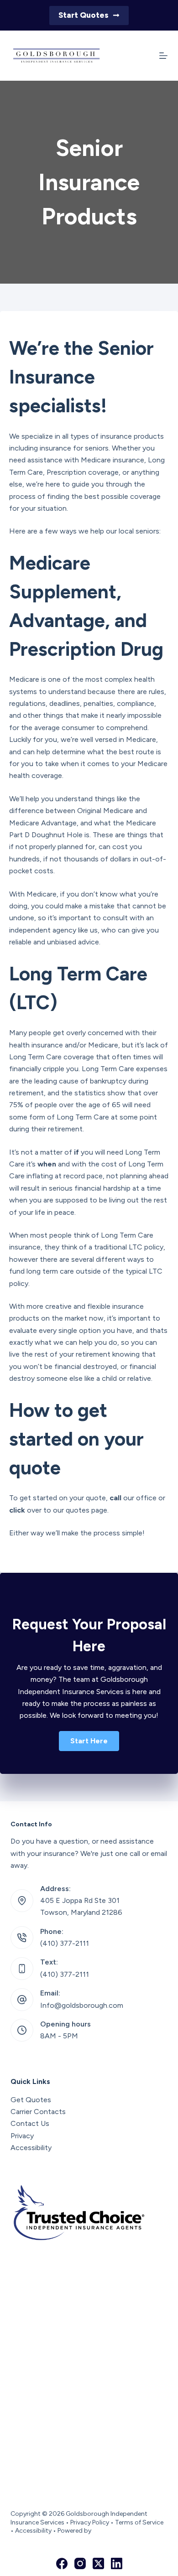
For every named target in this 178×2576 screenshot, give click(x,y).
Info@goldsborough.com (82, 2005)
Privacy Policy (90, 2522)
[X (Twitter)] (98, 2563)
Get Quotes (31, 2100)
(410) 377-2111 (65, 1943)
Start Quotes (84, 15)
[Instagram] (80, 2563)
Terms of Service (139, 2522)
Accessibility (31, 2148)
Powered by (74, 2531)
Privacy (22, 2136)
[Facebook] (62, 2563)
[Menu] (163, 56)
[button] (89, 1741)
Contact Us (30, 2123)
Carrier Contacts (38, 2112)
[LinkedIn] (117, 2563)
